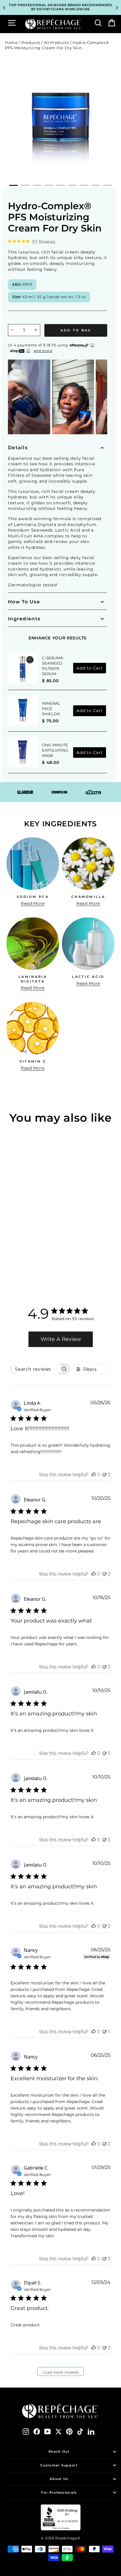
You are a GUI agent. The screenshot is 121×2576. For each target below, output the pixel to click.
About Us (59, 2479)
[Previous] (4, 8)
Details (18, 448)
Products (31, 43)
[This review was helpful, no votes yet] (94, 1475)
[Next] (117, 8)
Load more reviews (61, 2372)
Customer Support (59, 2465)
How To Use (24, 602)
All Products (56, 43)
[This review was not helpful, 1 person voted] (104, 2032)
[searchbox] (35, 1369)
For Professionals (59, 2492)
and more (43, 351)
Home (11, 43)
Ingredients (24, 619)
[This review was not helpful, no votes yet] (104, 1475)
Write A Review (61, 1339)
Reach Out (59, 2451)
